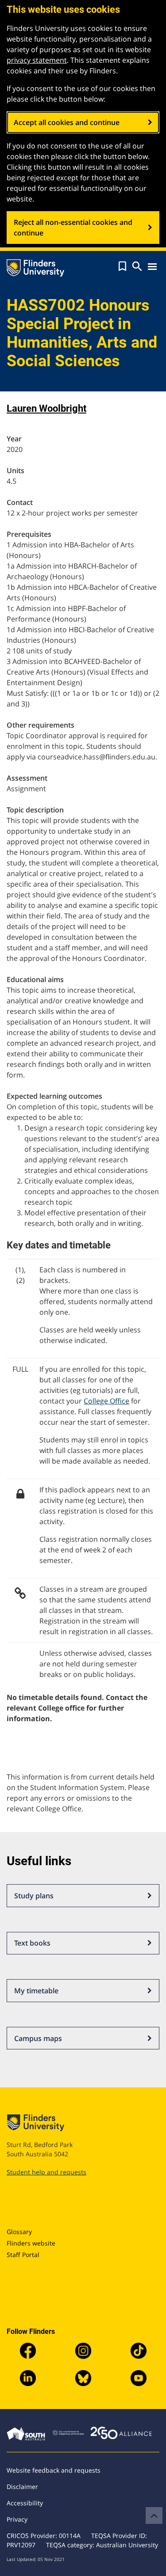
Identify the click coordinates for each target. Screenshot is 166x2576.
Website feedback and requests (54, 2470)
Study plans (34, 1896)
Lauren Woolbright (46, 408)
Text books (32, 1943)
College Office (106, 1401)
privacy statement (37, 60)
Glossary (19, 2232)
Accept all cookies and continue (67, 122)
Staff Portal (23, 2255)
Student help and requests (46, 2172)
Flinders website (31, 2243)
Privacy (17, 2519)
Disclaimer (22, 2487)
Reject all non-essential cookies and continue (73, 228)
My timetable (36, 1991)
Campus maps (38, 2038)
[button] (122, 266)
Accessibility (25, 2503)
